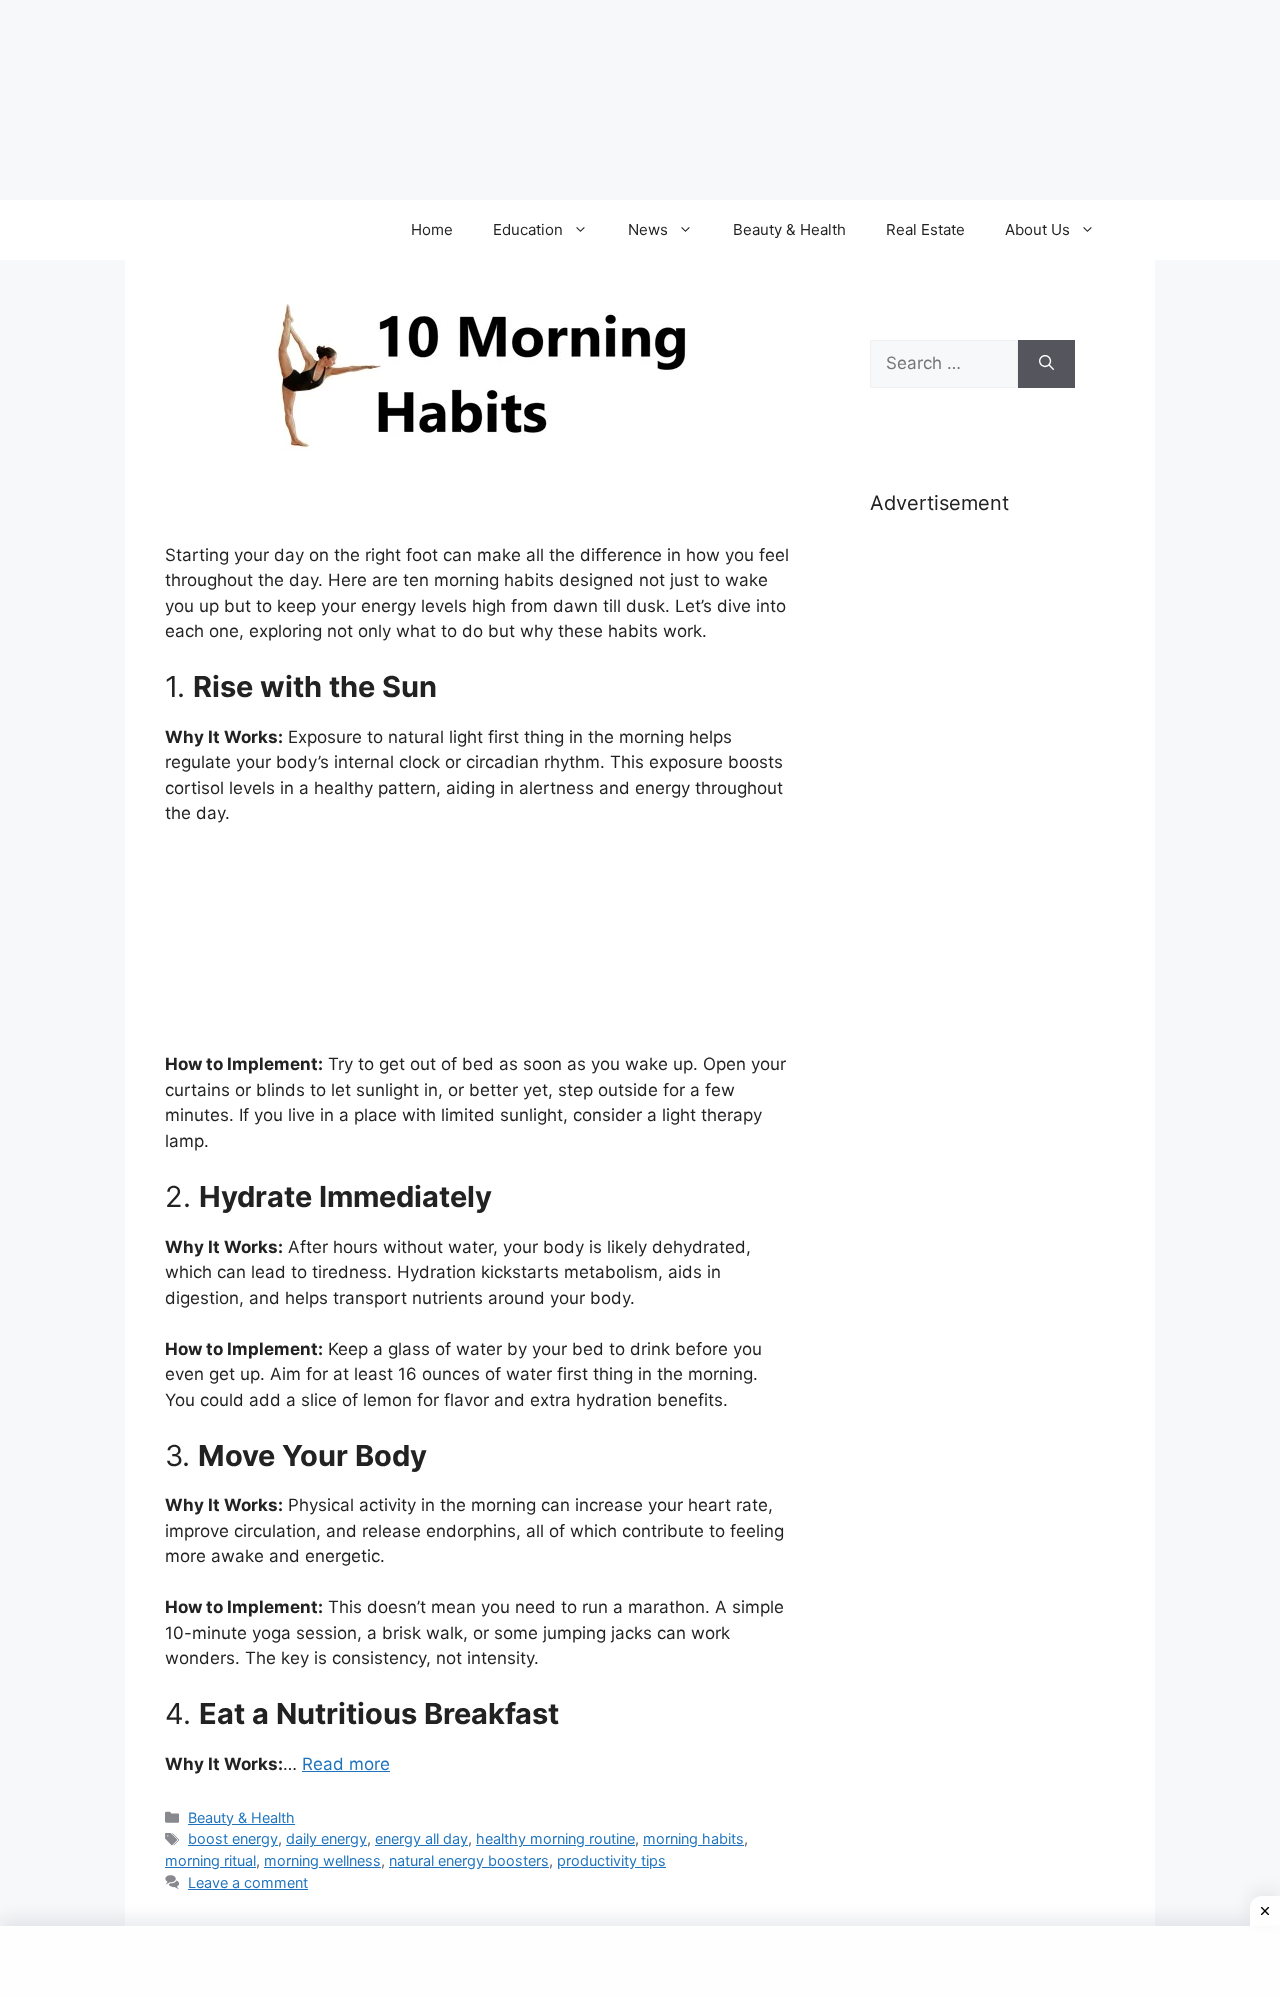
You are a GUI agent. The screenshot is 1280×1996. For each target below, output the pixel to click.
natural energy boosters (469, 1860)
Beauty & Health (789, 229)
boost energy (233, 1838)
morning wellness (322, 1860)
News (648, 229)
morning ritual (210, 1860)
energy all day (421, 1838)
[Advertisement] (972, 848)
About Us (1037, 229)
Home (432, 229)
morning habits (693, 1838)
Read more (346, 1764)
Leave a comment (248, 1882)
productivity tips (611, 1860)
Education (528, 229)
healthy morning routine (555, 1838)
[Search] (1046, 364)
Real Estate (925, 229)
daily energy (326, 1838)
